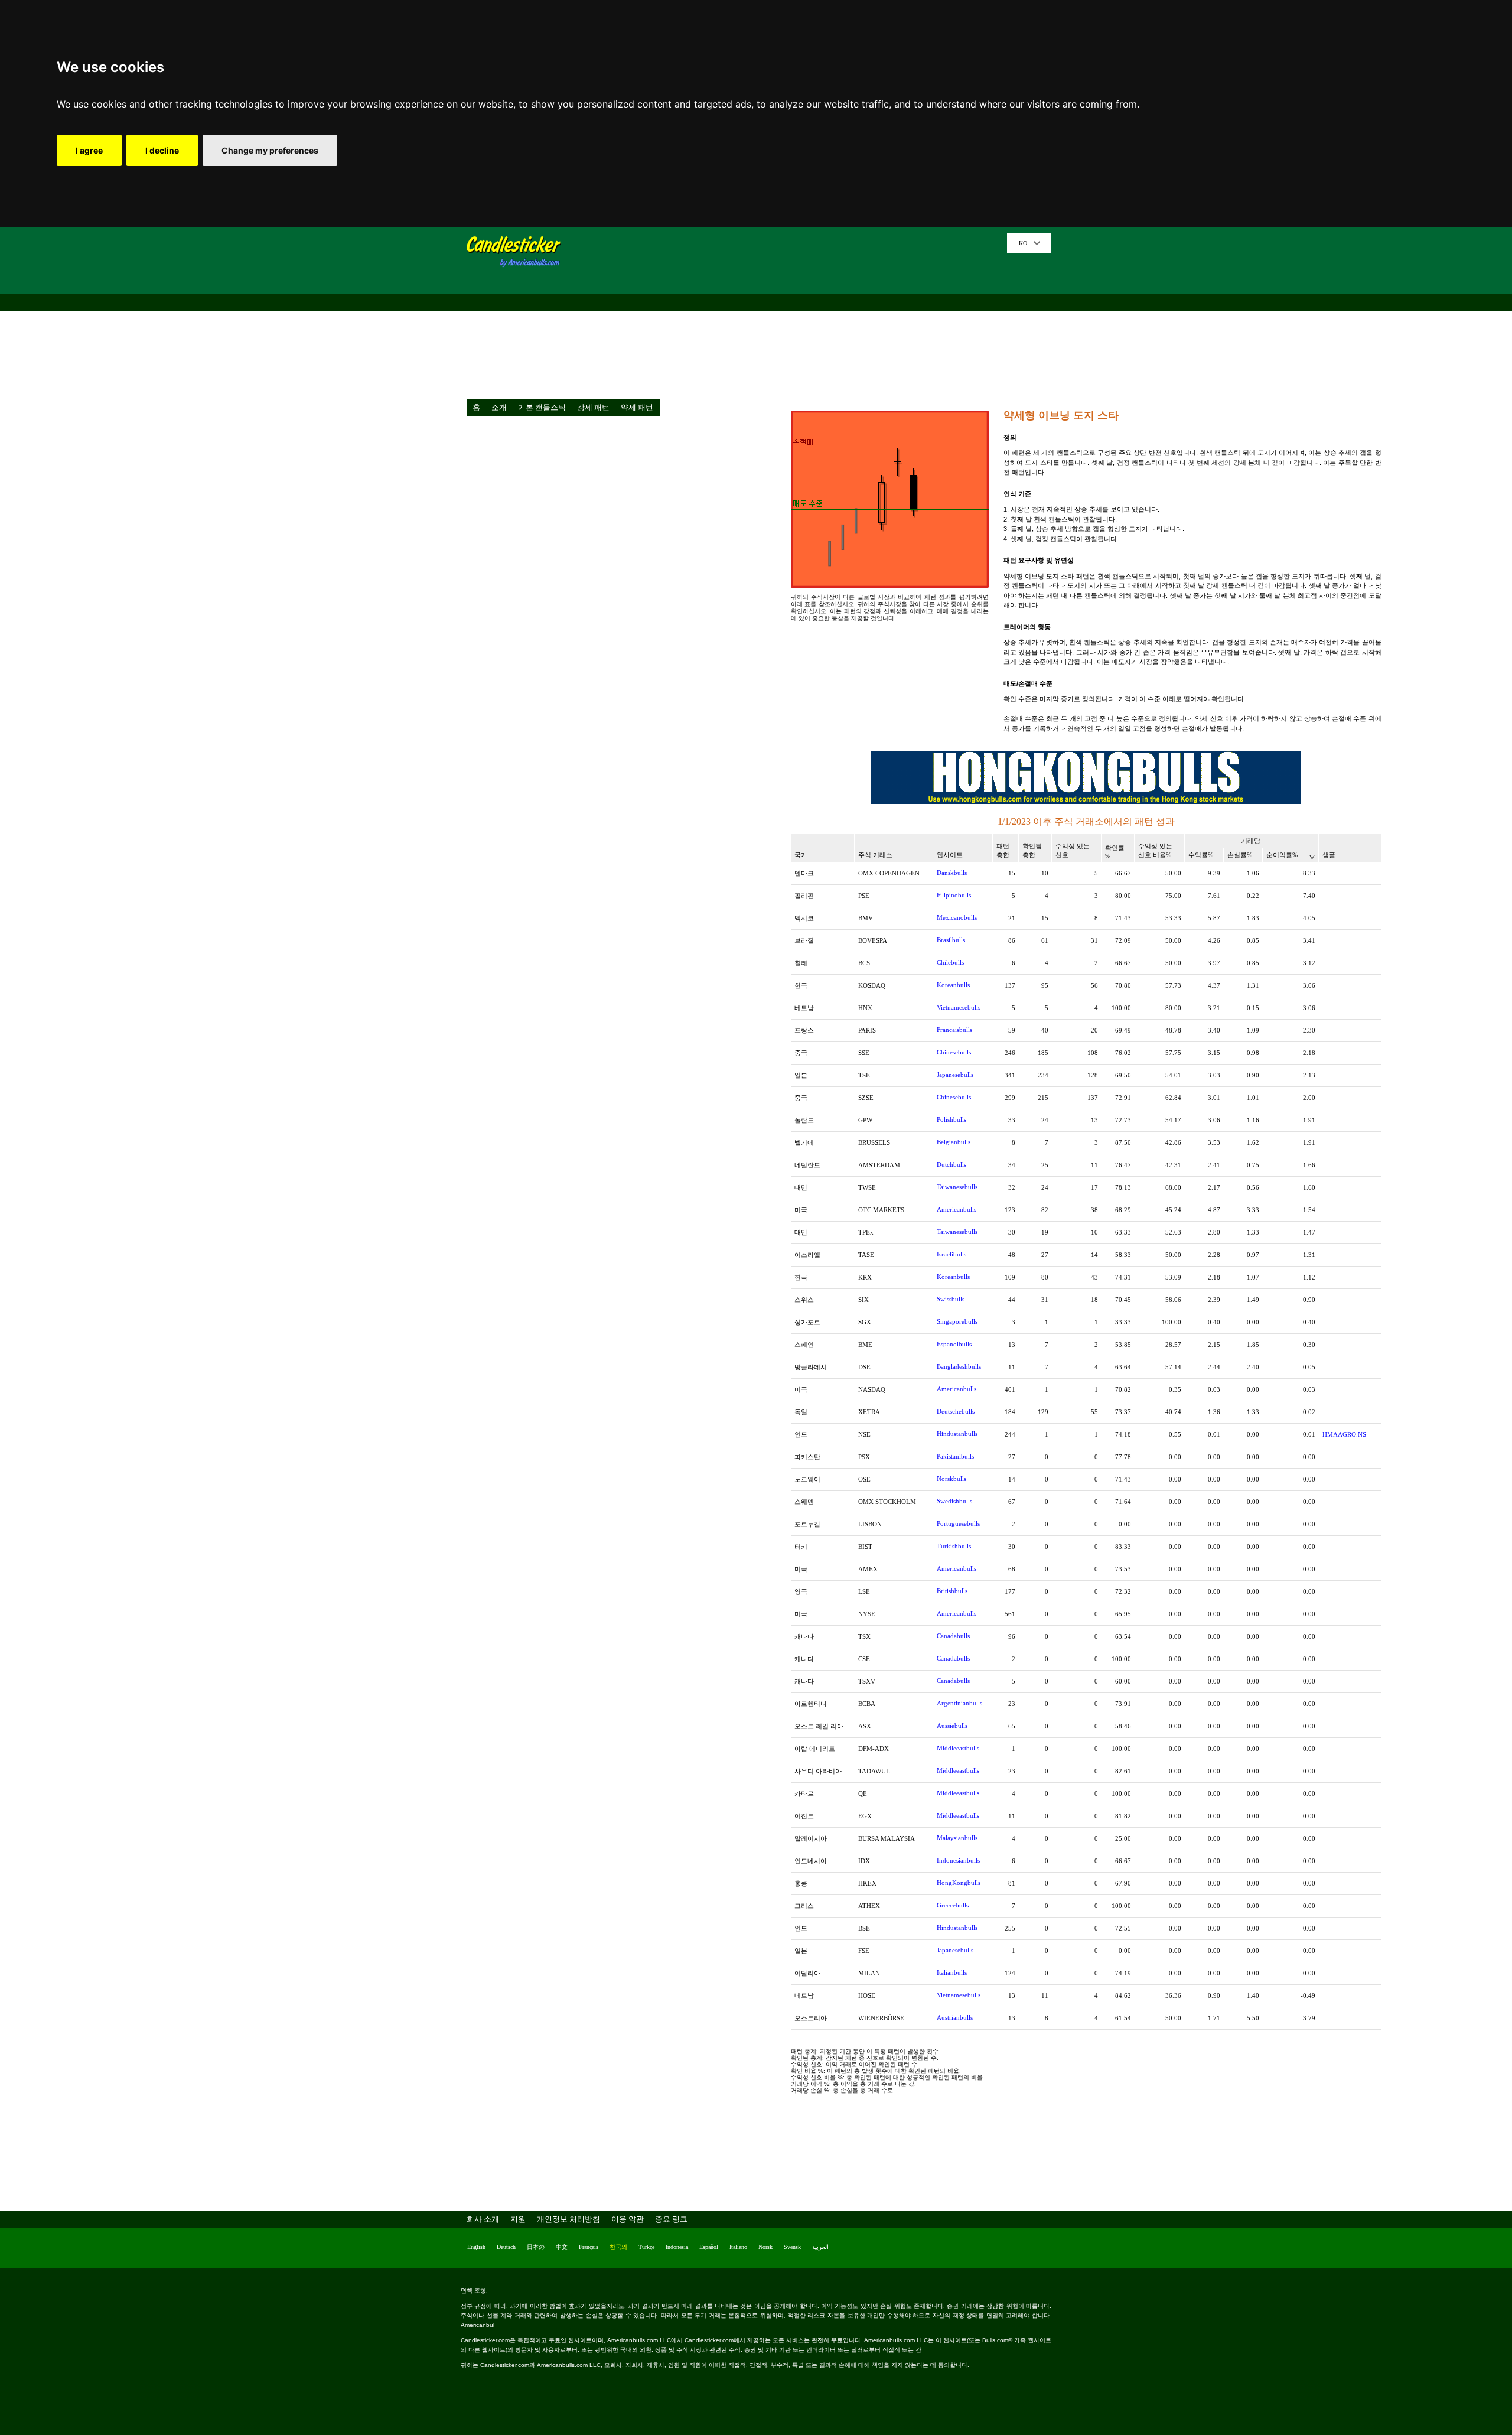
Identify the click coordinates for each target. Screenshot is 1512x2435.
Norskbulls (951, 1479)
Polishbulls (951, 1119)
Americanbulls (957, 1209)
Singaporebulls (957, 1321)
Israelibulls (951, 1254)
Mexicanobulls (957, 917)
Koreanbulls (953, 985)
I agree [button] (89, 150)
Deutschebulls (956, 1411)
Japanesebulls (955, 1075)
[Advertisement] (788, 316)
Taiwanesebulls (957, 1187)
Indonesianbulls (958, 1860)
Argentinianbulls (959, 1703)
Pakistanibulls (955, 1456)
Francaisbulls (954, 1030)
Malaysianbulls (957, 1838)
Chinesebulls (954, 1052)
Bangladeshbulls (959, 1366)
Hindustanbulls (957, 1434)
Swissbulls (951, 1299)
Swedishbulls (954, 1501)
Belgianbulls (954, 1142)
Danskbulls (952, 873)
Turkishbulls (954, 1546)
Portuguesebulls (958, 1523)
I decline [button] (162, 150)
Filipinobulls (954, 895)
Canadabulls (953, 1636)
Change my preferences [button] (270, 150)
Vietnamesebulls (959, 1007)
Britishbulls (952, 1591)
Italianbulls (952, 1972)
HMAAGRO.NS (1344, 1434)
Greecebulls (953, 1905)
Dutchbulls (951, 1164)
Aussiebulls (952, 1726)
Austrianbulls (955, 2017)
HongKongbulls (959, 1883)
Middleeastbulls (958, 1748)
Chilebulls (950, 962)
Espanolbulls (954, 1344)
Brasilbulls (951, 940)
